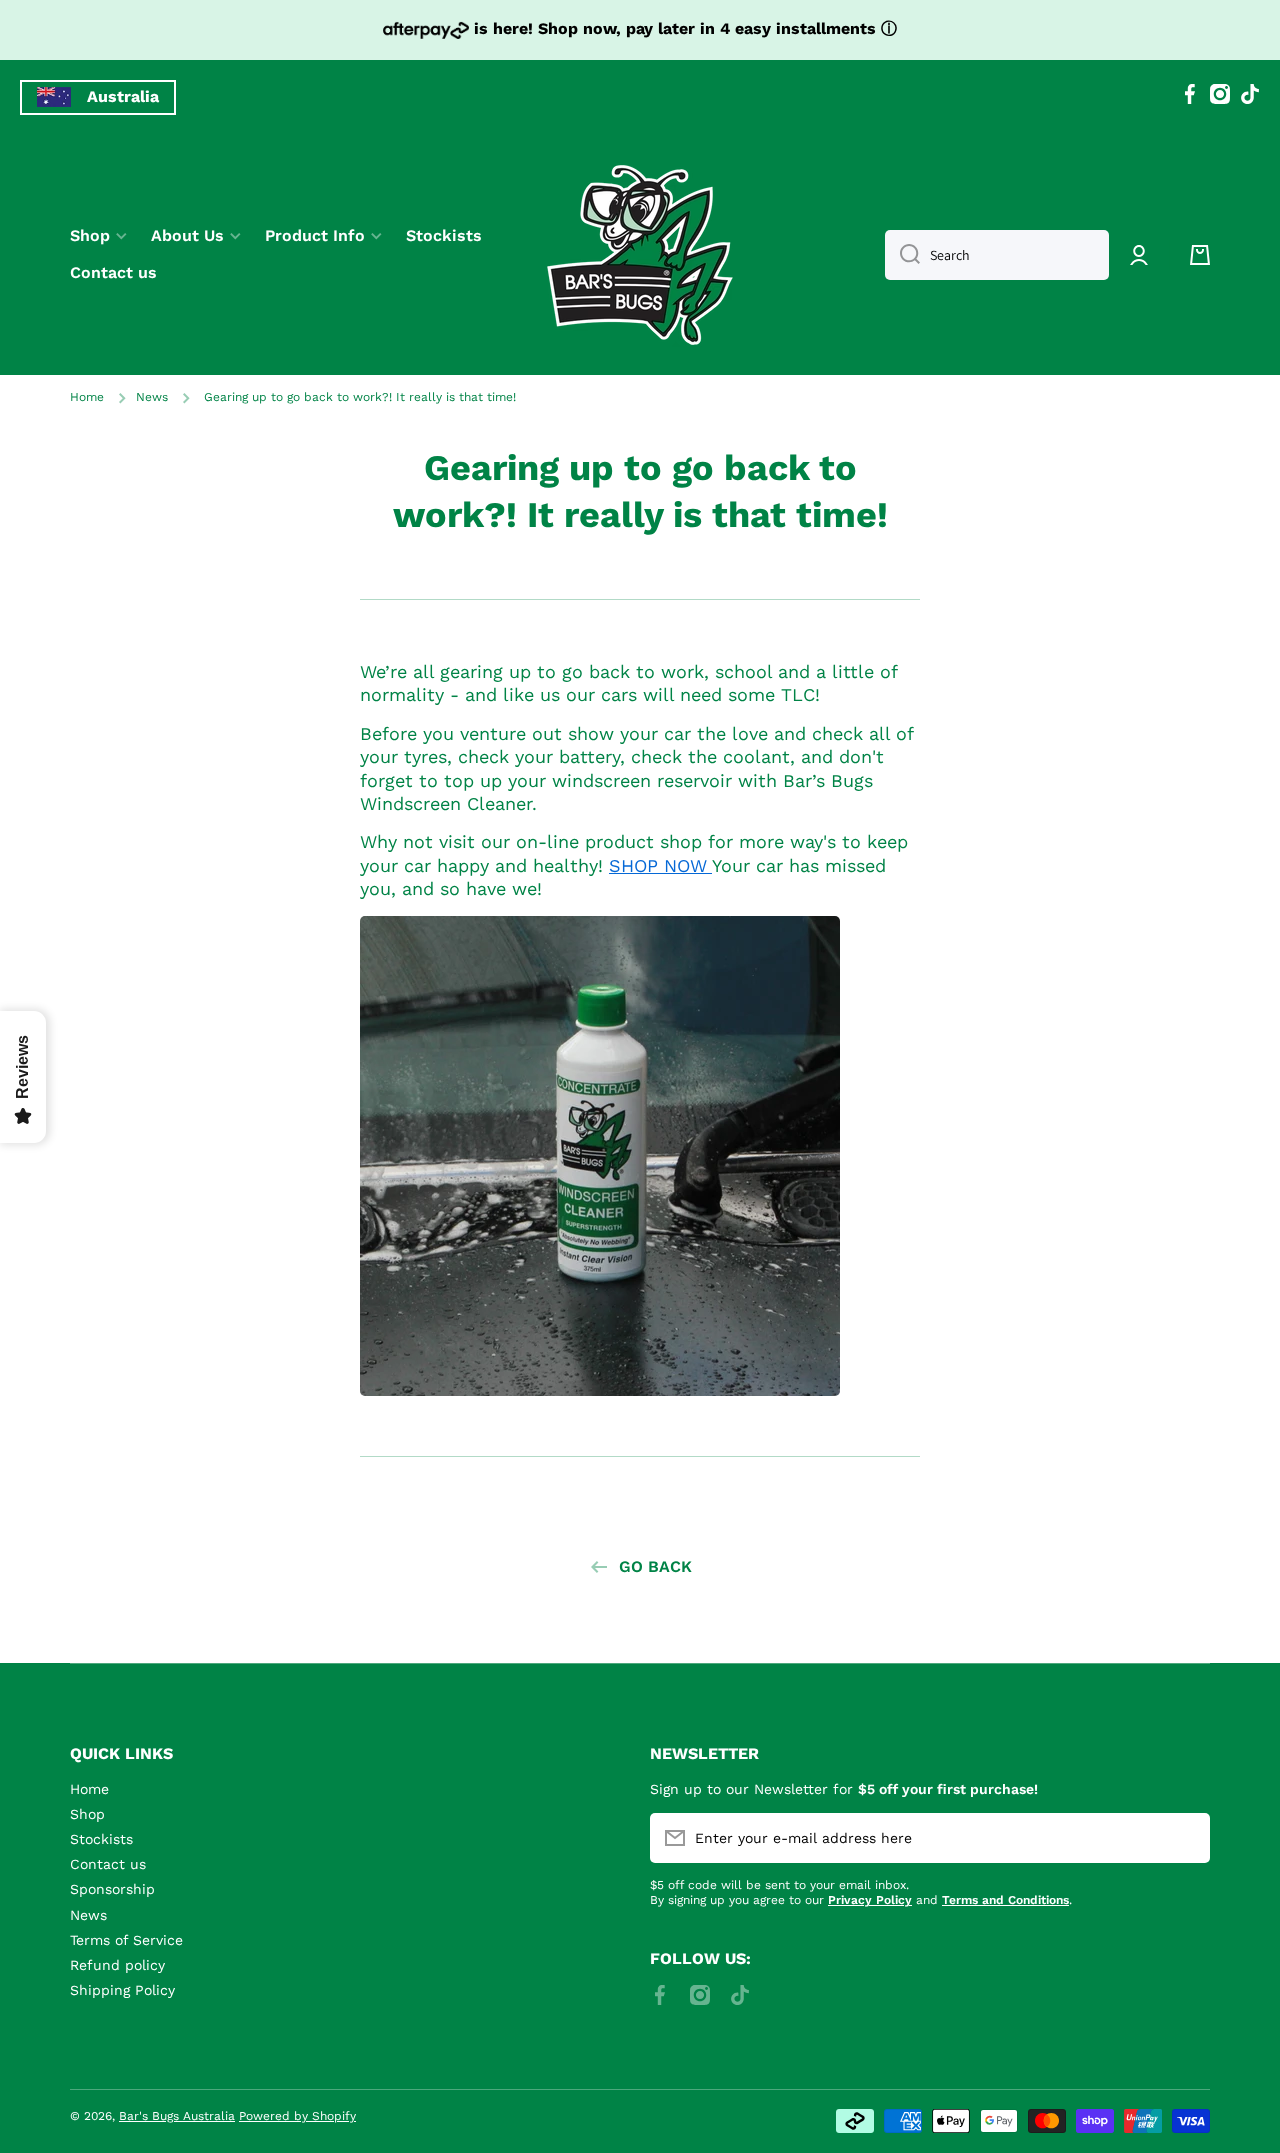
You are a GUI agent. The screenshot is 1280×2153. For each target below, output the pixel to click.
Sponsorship (112, 1889)
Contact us (108, 1864)
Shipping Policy (122, 1990)
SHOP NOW (660, 865)
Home (87, 397)
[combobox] (997, 255)
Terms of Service (126, 1940)
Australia (123, 96)
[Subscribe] (1185, 1838)
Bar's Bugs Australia (177, 2116)
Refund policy (117, 1965)
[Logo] (640, 255)
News (152, 397)
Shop (87, 1814)
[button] (1200, 255)
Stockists (101, 1839)
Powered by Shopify (297, 2116)
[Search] (902, 255)
